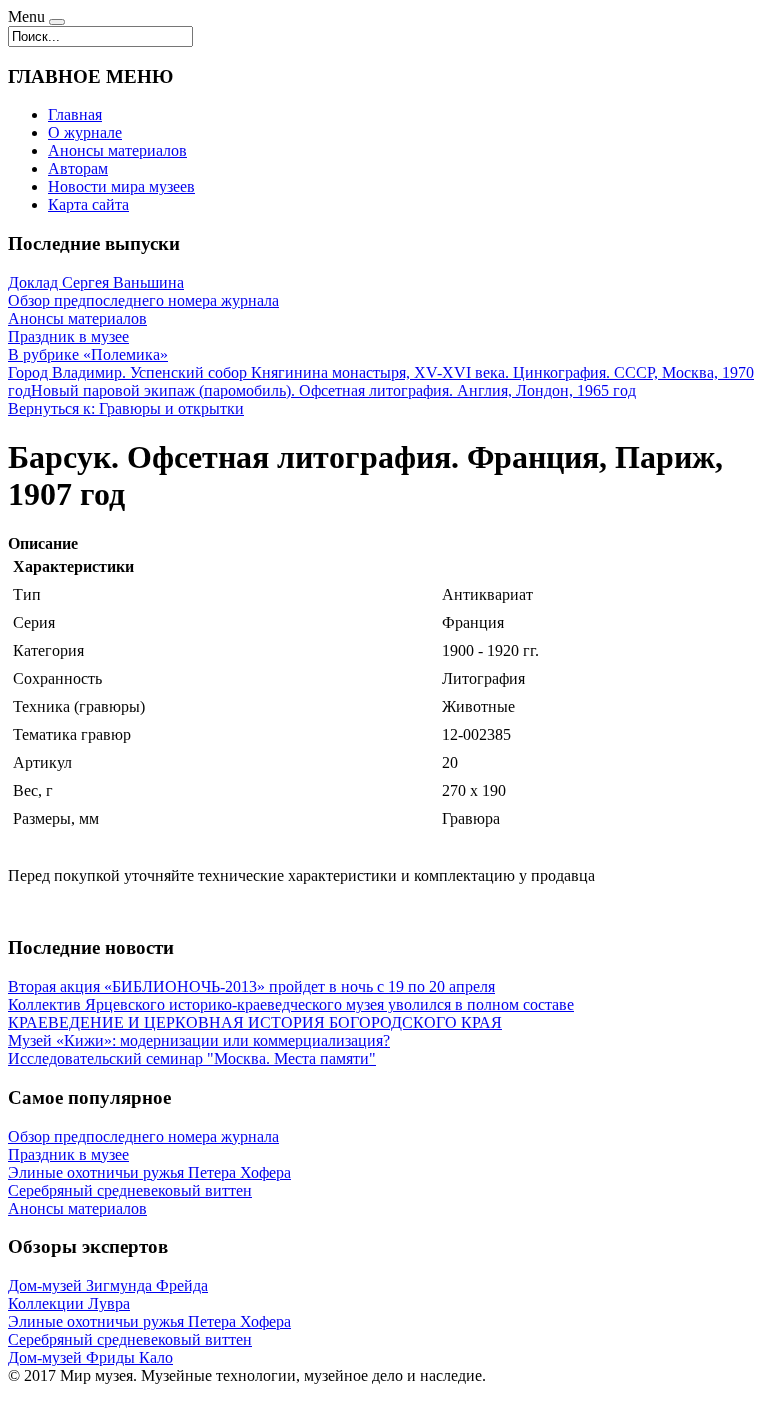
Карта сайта (88, 204)
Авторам (78, 168)
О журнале (85, 132)
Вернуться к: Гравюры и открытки (126, 408)
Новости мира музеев (121, 186)
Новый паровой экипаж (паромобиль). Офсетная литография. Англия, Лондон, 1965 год (333, 390)
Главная (75, 114)
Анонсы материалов (117, 150)
